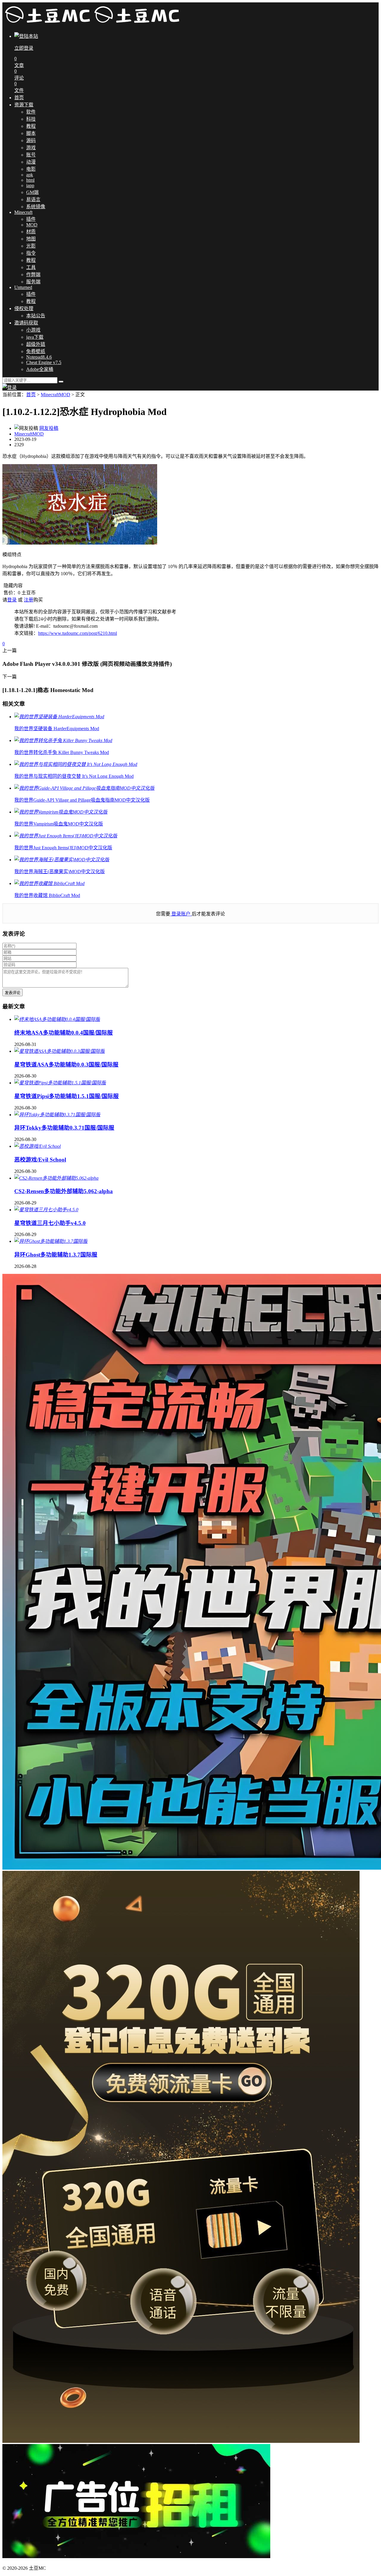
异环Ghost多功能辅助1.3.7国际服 (56, 1255)
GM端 (32, 192)
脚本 (31, 133)
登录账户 (181, 914)
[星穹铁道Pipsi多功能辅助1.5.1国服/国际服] (60, 1083)
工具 (31, 267)
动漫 (31, 162)
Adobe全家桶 (40, 369)
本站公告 (36, 316)
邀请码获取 (26, 323)
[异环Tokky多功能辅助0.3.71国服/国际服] (57, 1115)
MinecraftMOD (56, 395)
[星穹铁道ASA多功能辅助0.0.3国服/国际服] (60, 1051)
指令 (31, 253)
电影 (31, 169)
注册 (29, 600)
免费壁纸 (36, 351)
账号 (31, 155)
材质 (31, 232)
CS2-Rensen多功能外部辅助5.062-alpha (64, 1191)
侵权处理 (24, 308)
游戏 (31, 148)
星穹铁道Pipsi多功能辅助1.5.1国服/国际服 (67, 1096)
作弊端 (33, 275)
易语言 (33, 199)
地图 (31, 239)
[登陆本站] (10, 387)
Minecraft (23, 212)
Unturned (23, 287)
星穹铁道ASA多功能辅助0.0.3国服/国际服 (66, 1065)
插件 (31, 219)
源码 (31, 140)
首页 (19, 98)
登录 (12, 600)
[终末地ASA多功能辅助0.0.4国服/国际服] (57, 1019)
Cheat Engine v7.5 (44, 362)
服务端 (33, 282)
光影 (31, 246)
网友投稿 (49, 428)
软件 (31, 112)
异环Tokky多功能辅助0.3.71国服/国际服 (64, 1128)
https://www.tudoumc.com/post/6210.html (78, 633)
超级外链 (36, 344)
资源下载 (24, 105)
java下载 (35, 337)
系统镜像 (36, 207)
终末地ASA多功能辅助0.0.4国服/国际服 (64, 1033)
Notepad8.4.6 (39, 357)
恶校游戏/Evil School (40, 1160)
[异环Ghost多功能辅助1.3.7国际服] (51, 1241)
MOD (32, 225)
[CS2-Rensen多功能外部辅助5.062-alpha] (56, 1178)
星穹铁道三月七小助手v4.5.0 (50, 1223)
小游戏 (33, 330)
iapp (30, 185)
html (30, 180)
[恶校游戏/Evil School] (38, 1146)
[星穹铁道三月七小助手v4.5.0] (46, 1210)
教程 (31, 126)
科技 (31, 119)
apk (30, 175)
